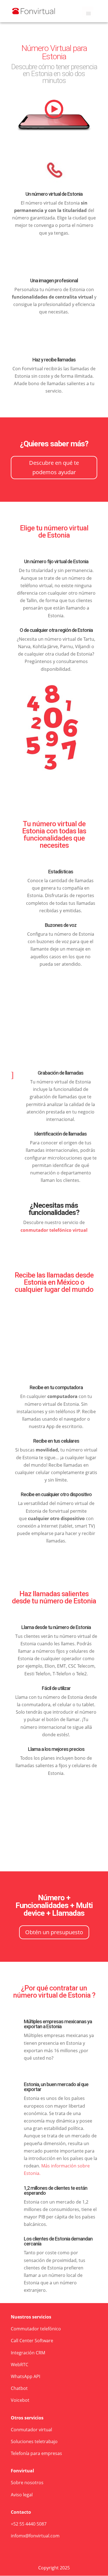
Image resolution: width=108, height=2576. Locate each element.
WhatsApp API (25, 2376)
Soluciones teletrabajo (34, 2441)
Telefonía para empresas (36, 2453)
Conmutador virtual (31, 2430)
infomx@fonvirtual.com (35, 2536)
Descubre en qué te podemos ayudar (54, 467)
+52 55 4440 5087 (29, 2524)
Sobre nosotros (27, 2483)
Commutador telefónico (36, 2329)
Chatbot (19, 2388)
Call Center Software (32, 2341)
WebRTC (20, 2365)
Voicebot (20, 2400)
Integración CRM (28, 2353)
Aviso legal (22, 2495)
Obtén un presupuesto (54, 1932)
